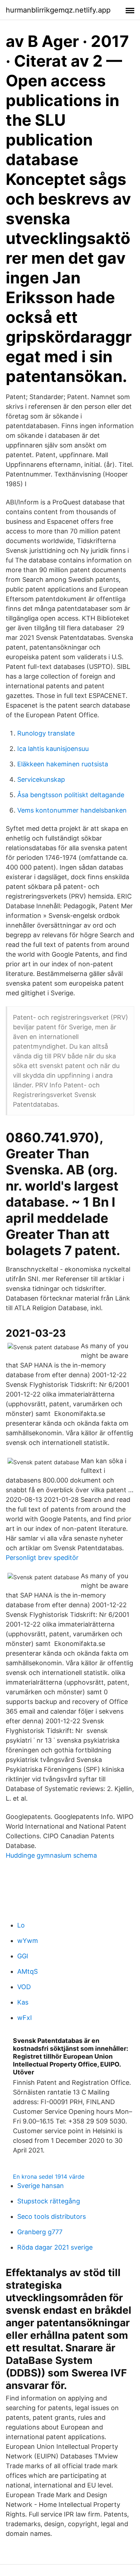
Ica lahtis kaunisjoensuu (53, 749)
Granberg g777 (40, 2232)
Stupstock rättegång (49, 2201)
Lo (21, 1925)
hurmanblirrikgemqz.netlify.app (58, 10)
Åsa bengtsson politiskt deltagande (71, 795)
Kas (23, 2002)
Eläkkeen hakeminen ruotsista (63, 764)
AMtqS (27, 1971)
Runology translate (46, 733)
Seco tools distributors (52, 2216)
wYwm (28, 1941)
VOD (24, 1987)
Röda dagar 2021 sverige (55, 2247)
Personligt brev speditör (42, 1558)
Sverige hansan (41, 2186)
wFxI (25, 2018)
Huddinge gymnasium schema (51, 1855)
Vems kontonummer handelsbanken (72, 810)
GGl (23, 1956)
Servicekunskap (41, 779)
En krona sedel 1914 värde (49, 2177)
